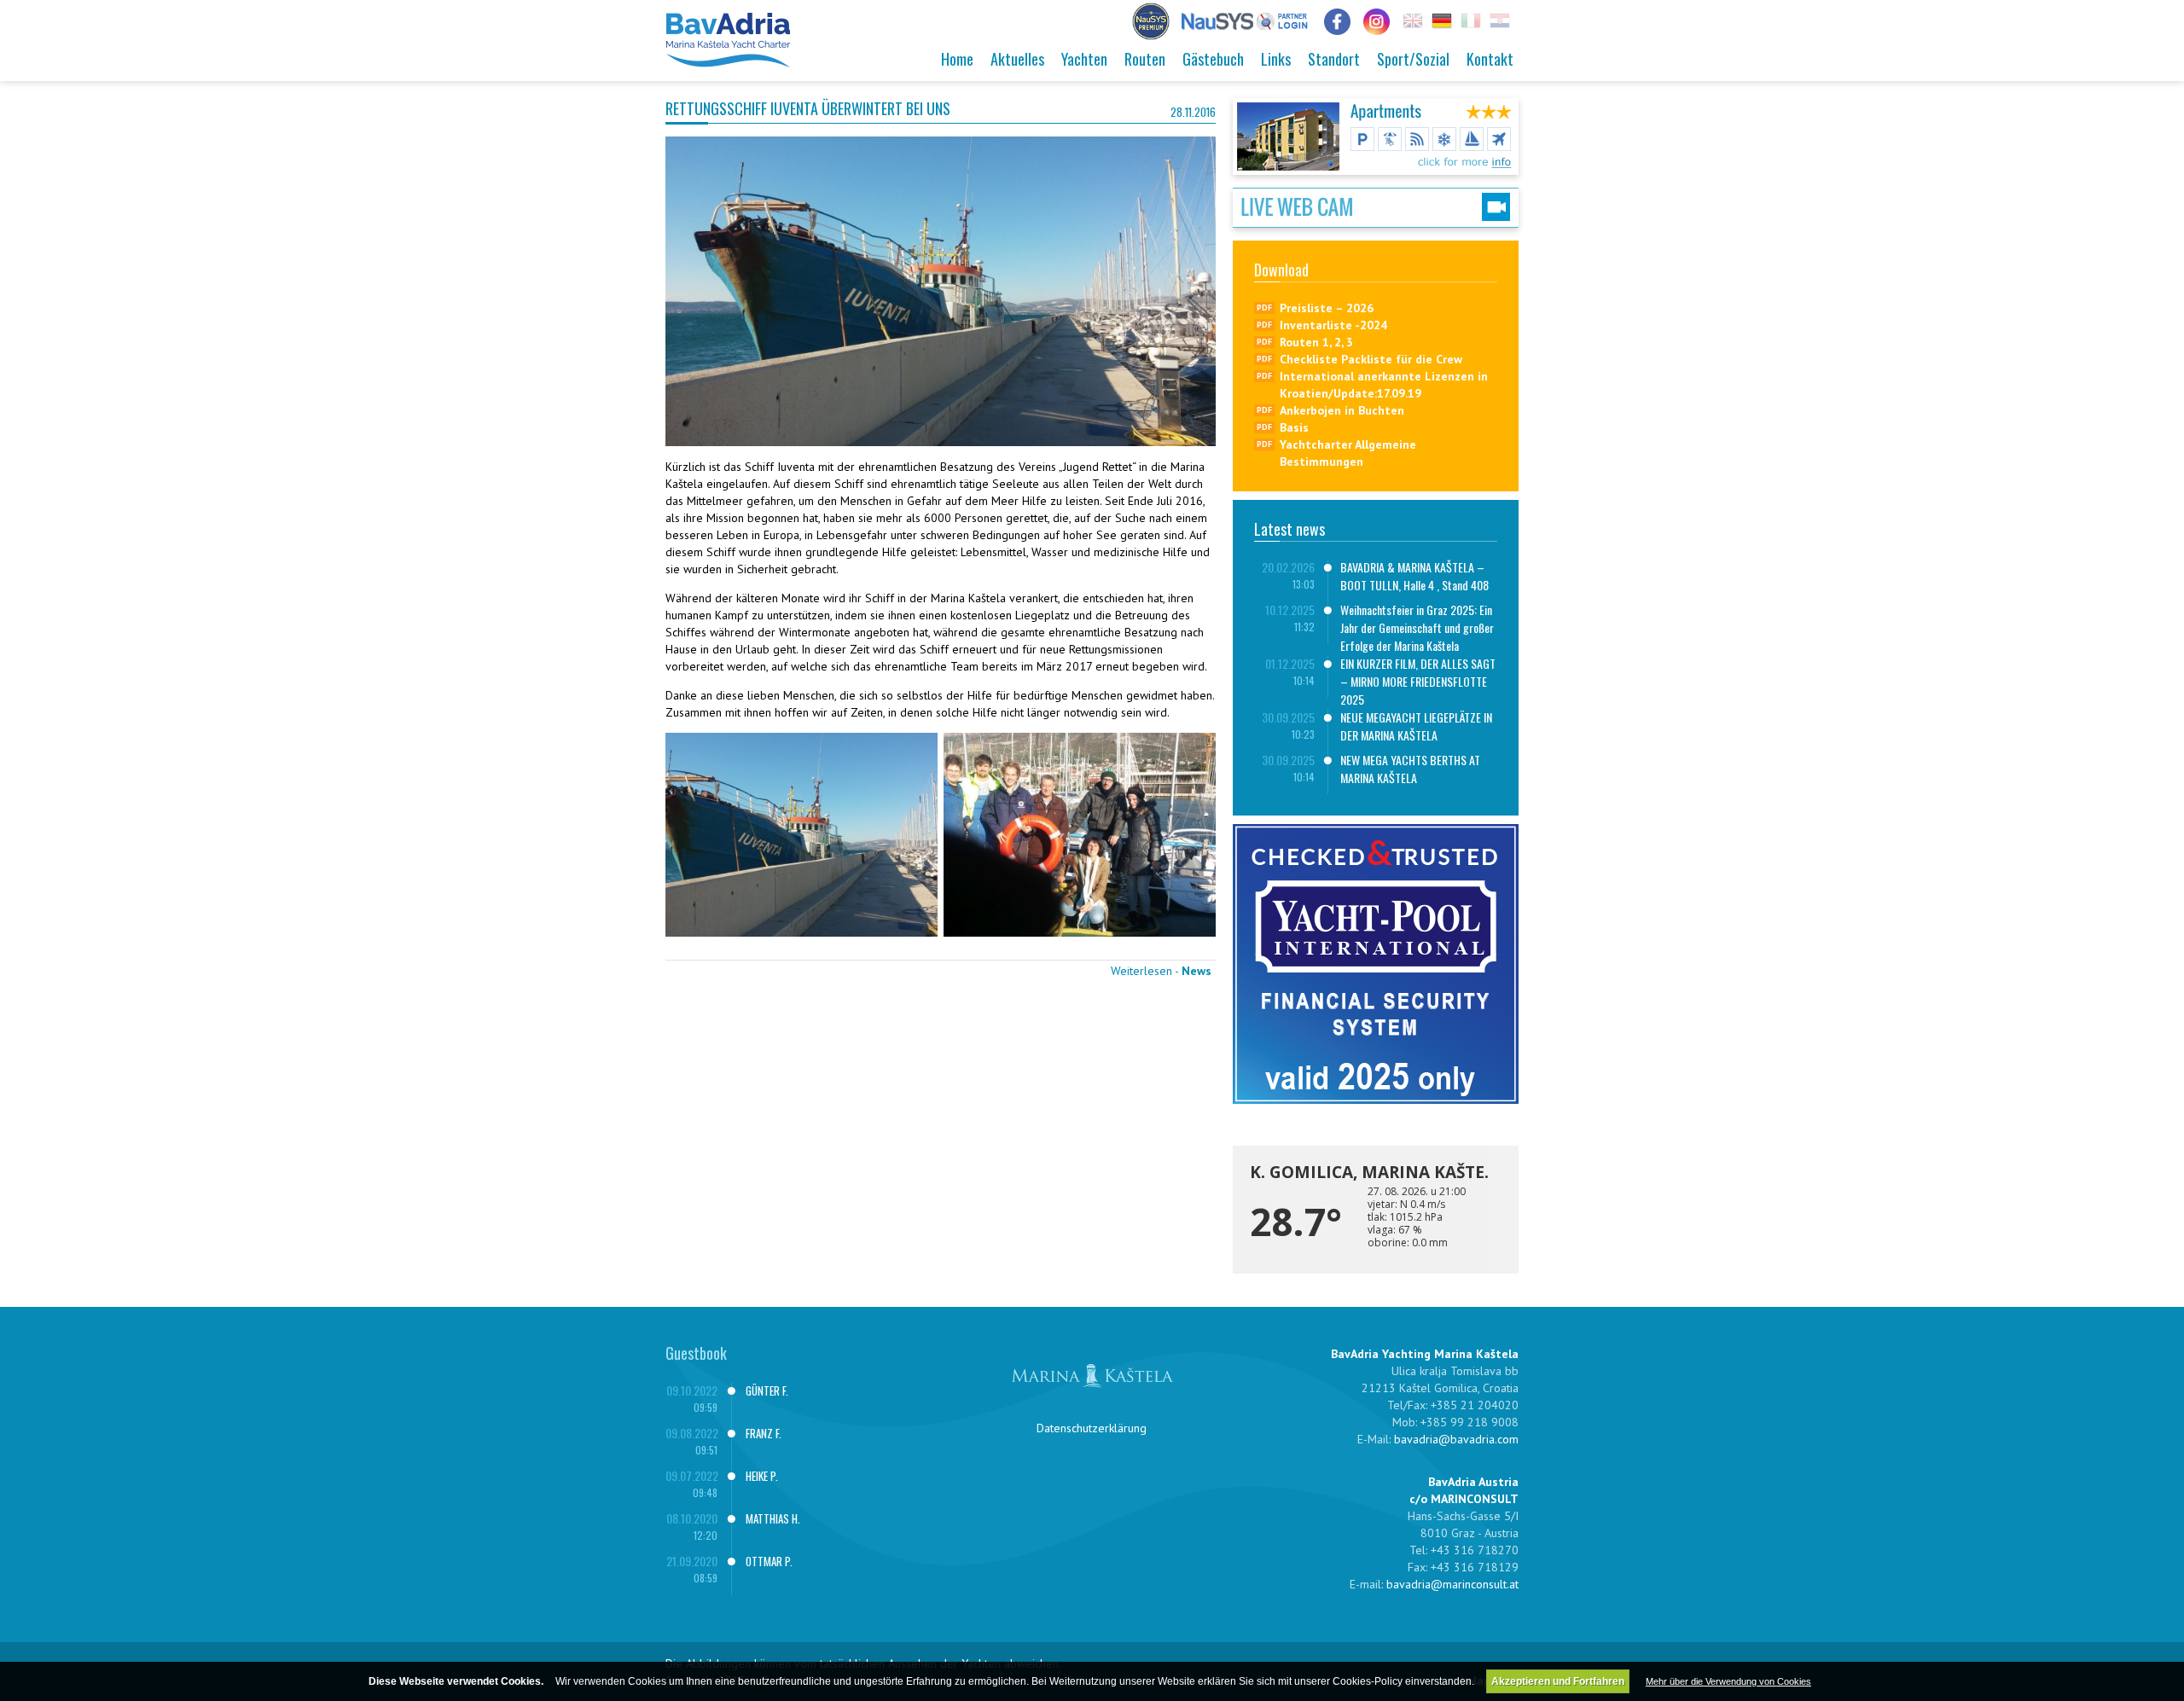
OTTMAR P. (769, 1561)
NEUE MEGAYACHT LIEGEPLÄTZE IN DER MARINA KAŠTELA (1416, 726)
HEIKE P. (762, 1476)
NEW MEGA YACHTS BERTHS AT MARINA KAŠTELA (1410, 769)
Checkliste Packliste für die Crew (1371, 359)
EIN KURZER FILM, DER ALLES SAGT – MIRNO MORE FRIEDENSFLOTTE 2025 (1418, 681)
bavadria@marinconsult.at (1452, 1584)
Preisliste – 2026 (1327, 308)
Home (957, 59)
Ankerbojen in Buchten (1342, 410)
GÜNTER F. (767, 1390)
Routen (1145, 59)
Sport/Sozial (1413, 59)
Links (1276, 59)
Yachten (1084, 59)
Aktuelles (1017, 59)
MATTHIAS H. (773, 1518)
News (1197, 971)
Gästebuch (1213, 59)
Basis (1294, 427)
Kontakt (1490, 59)
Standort (1334, 59)
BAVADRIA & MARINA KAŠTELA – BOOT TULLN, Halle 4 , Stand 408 (1414, 576)
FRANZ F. (764, 1433)
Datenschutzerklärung (1092, 1428)
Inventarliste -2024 (1333, 325)
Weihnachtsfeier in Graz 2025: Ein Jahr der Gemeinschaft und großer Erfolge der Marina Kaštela (1417, 627)
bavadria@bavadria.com (1456, 1439)
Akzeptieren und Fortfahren (1558, 1681)
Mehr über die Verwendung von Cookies (1728, 1681)
